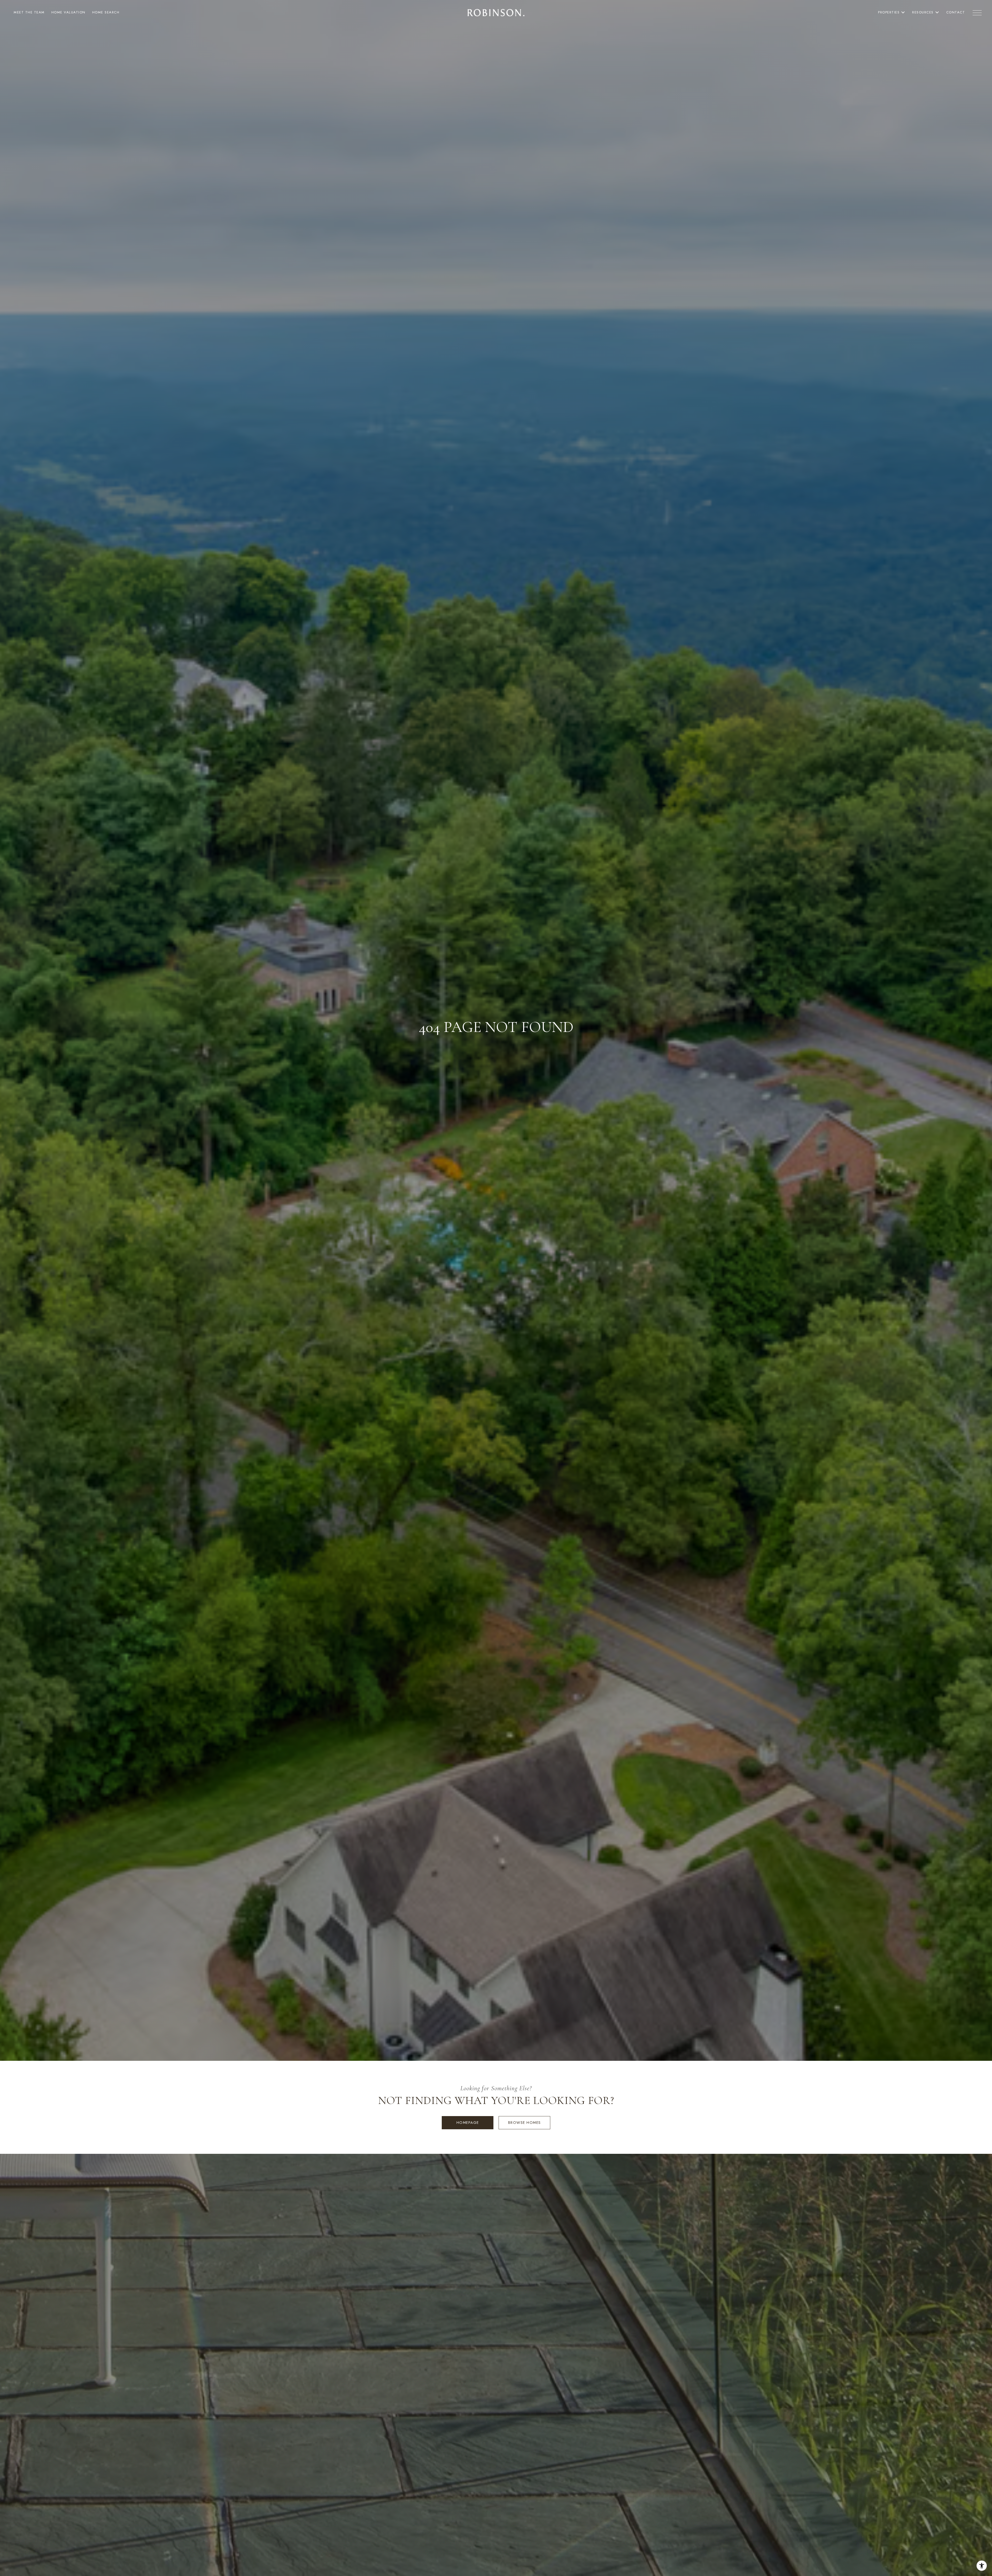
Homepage (468, 2123)
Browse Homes (525, 2123)
